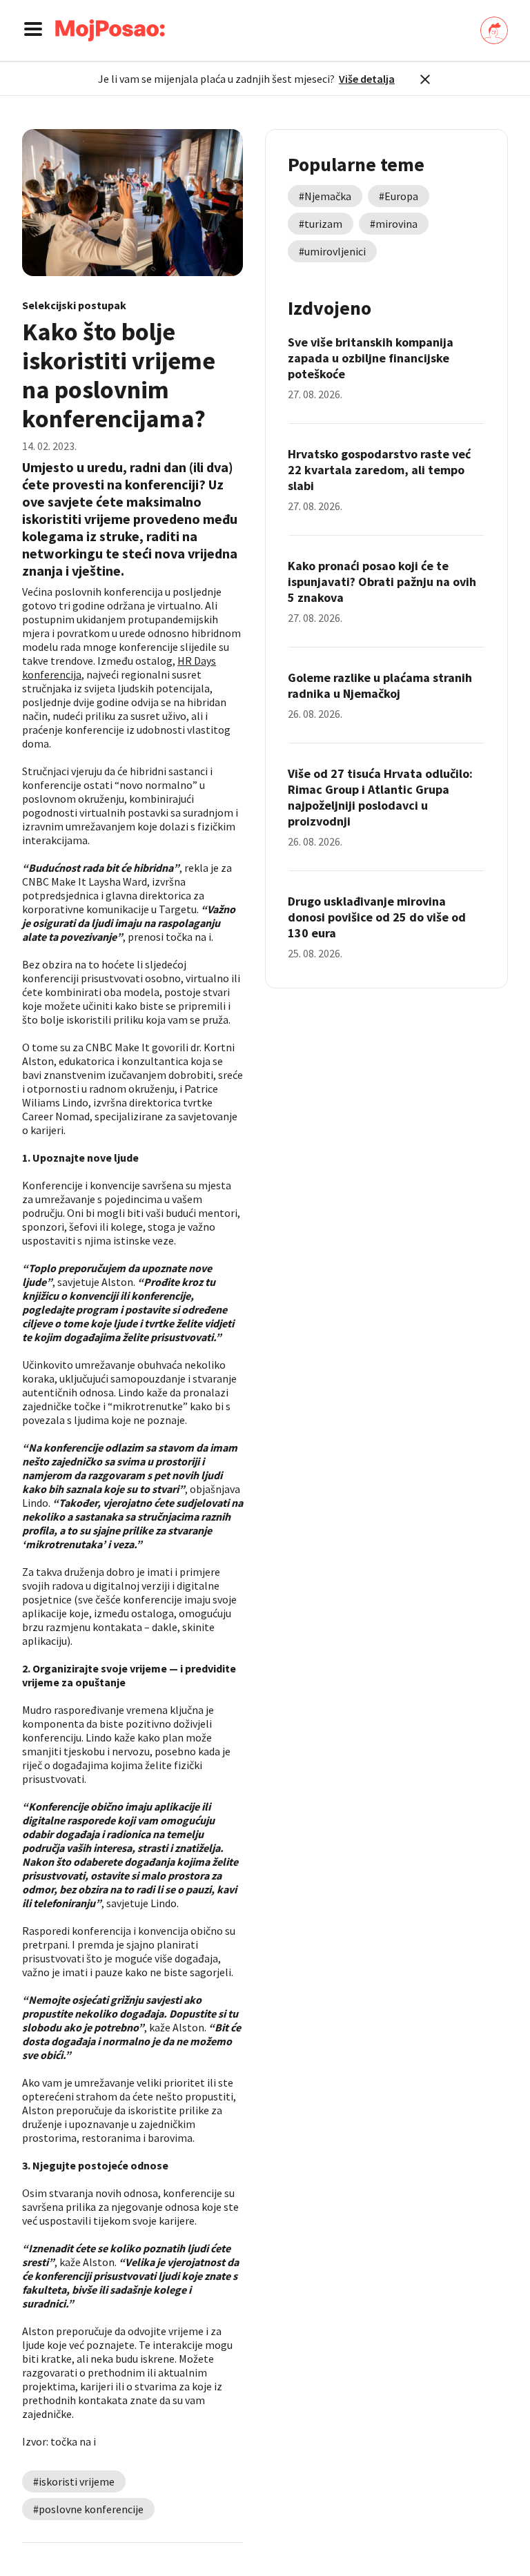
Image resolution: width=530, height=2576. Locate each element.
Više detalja (367, 79)
